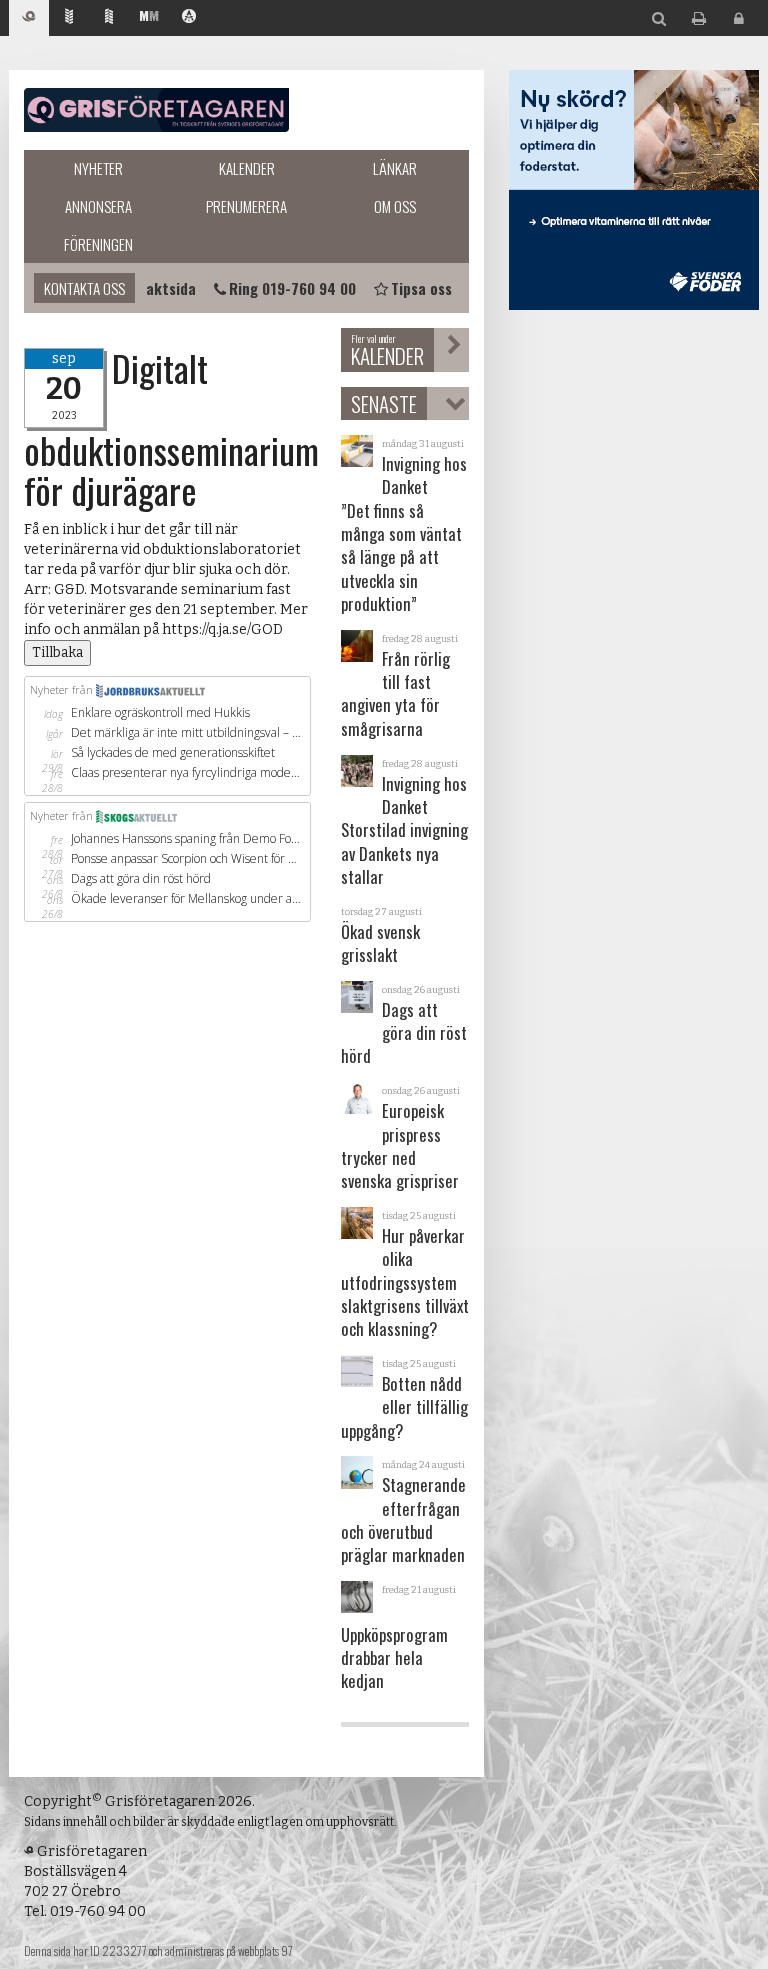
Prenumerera (246, 206)
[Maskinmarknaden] (149, 18)
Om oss (395, 206)
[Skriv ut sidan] (699, 19)
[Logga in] (739, 19)
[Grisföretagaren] (29, 18)
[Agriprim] (189, 18)
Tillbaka (57, 652)
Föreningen (98, 244)
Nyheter (98, 168)
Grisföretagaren (156, 110)
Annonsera (98, 206)
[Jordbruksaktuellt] (69, 18)
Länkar (395, 168)
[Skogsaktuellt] (109, 18)
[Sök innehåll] (659, 19)
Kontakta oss (84, 288)
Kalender (247, 168)
